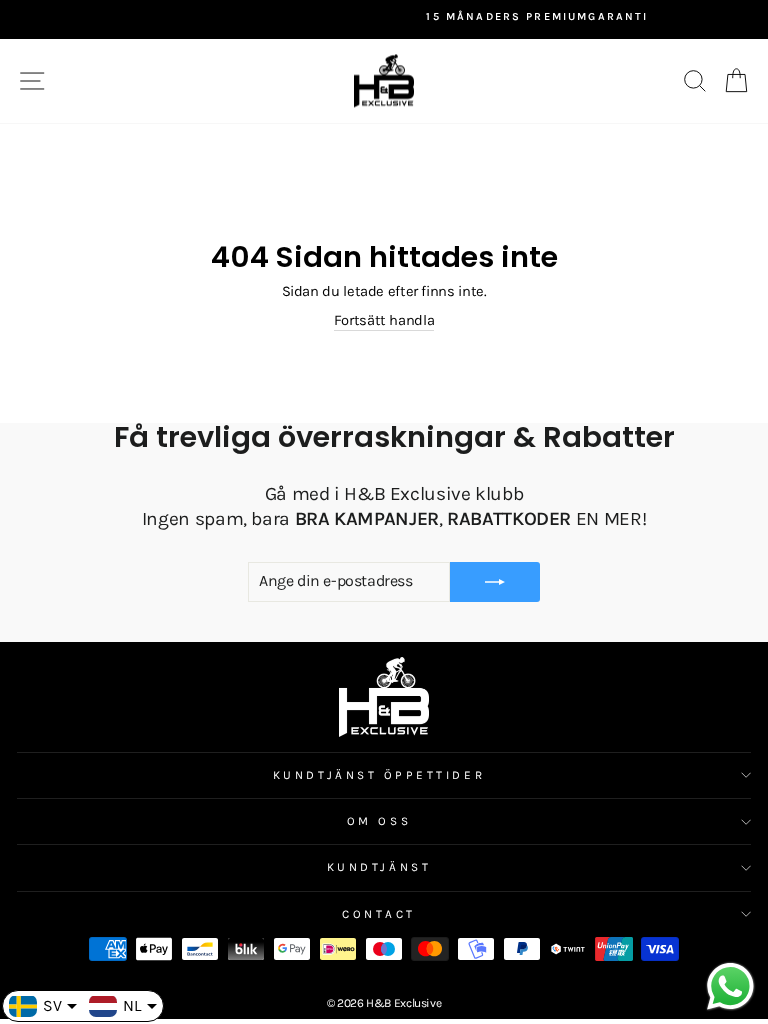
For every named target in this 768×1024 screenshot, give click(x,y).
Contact (379, 914)
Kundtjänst (379, 867)
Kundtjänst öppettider (379, 775)
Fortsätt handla (384, 320)
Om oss (379, 821)
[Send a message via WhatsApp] (730, 986)
